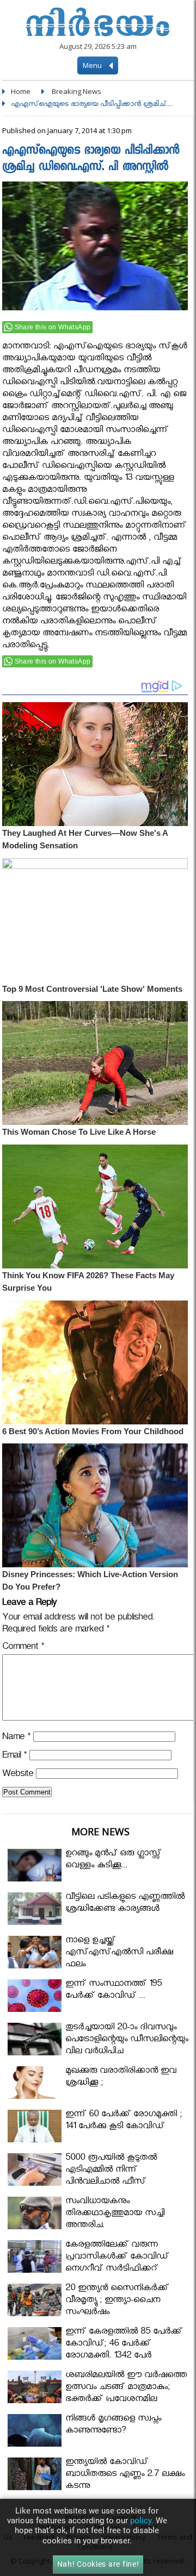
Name (16, 1738)
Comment (23, 1648)
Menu (93, 65)
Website (18, 1775)
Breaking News (76, 91)
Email (14, 1757)
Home (21, 91)
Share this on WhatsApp (53, 327)
